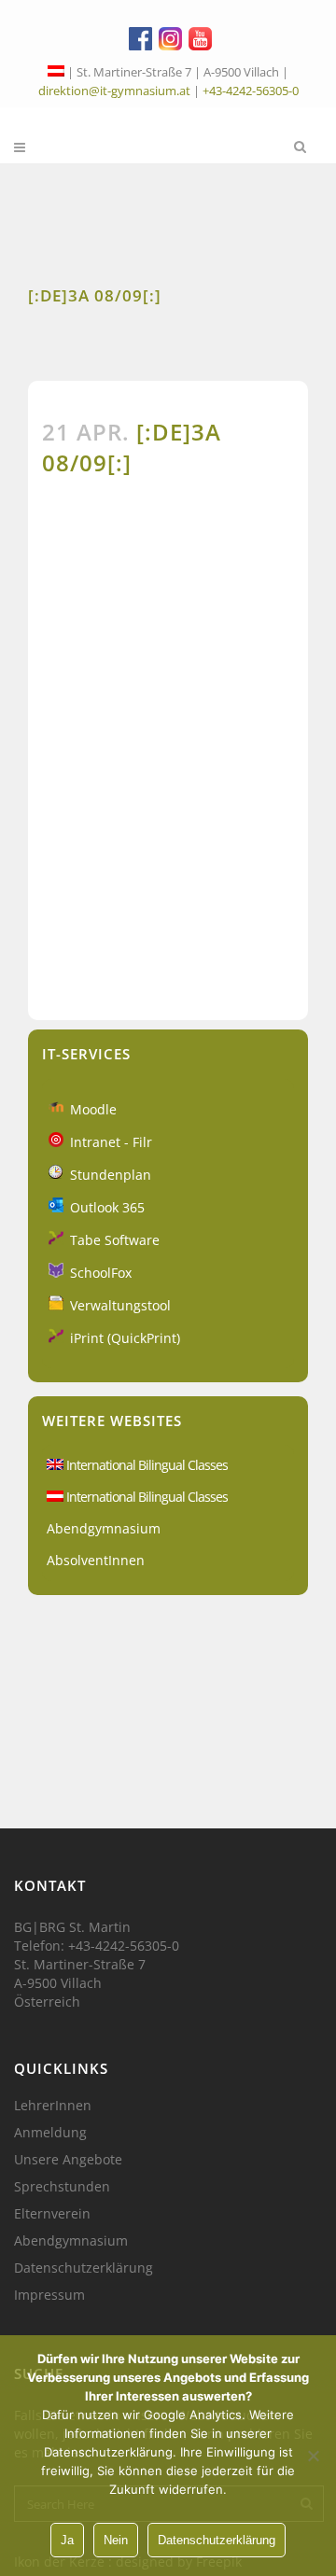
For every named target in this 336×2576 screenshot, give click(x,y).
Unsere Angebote (68, 2160)
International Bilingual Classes (146, 1465)
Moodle (93, 1109)
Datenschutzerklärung (84, 2268)
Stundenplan (111, 1175)
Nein (116, 2540)
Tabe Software (115, 1240)
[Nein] (313, 2456)
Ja (67, 2540)
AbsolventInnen (96, 1560)
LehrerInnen (53, 2106)
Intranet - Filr (111, 1142)
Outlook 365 (107, 1207)
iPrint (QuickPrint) (125, 1338)
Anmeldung (50, 2133)
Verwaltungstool (120, 1305)
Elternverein (52, 2214)
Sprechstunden (62, 2187)
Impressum (49, 2295)
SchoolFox (101, 1273)
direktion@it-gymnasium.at (114, 91)
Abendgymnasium (104, 1528)
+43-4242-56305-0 (251, 91)
